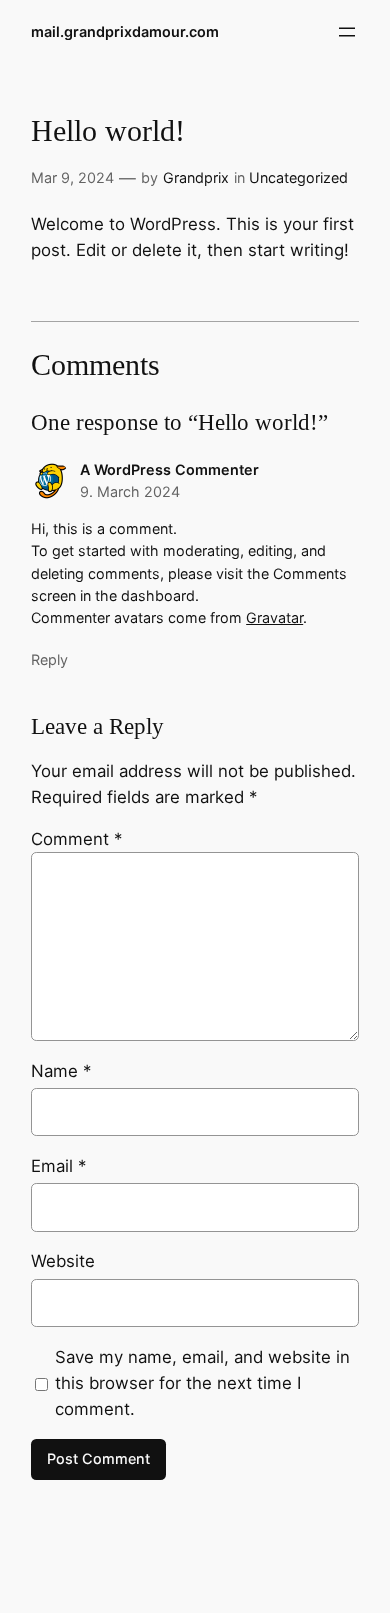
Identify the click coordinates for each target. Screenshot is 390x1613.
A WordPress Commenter (169, 469)
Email (58, 1166)
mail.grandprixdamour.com (125, 31)
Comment (76, 839)
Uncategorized (298, 177)
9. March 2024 (130, 491)
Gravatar (274, 617)
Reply (49, 659)
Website (63, 1261)
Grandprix (196, 177)
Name (61, 1071)
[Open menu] (347, 32)
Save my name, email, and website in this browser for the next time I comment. (202, 1383)
